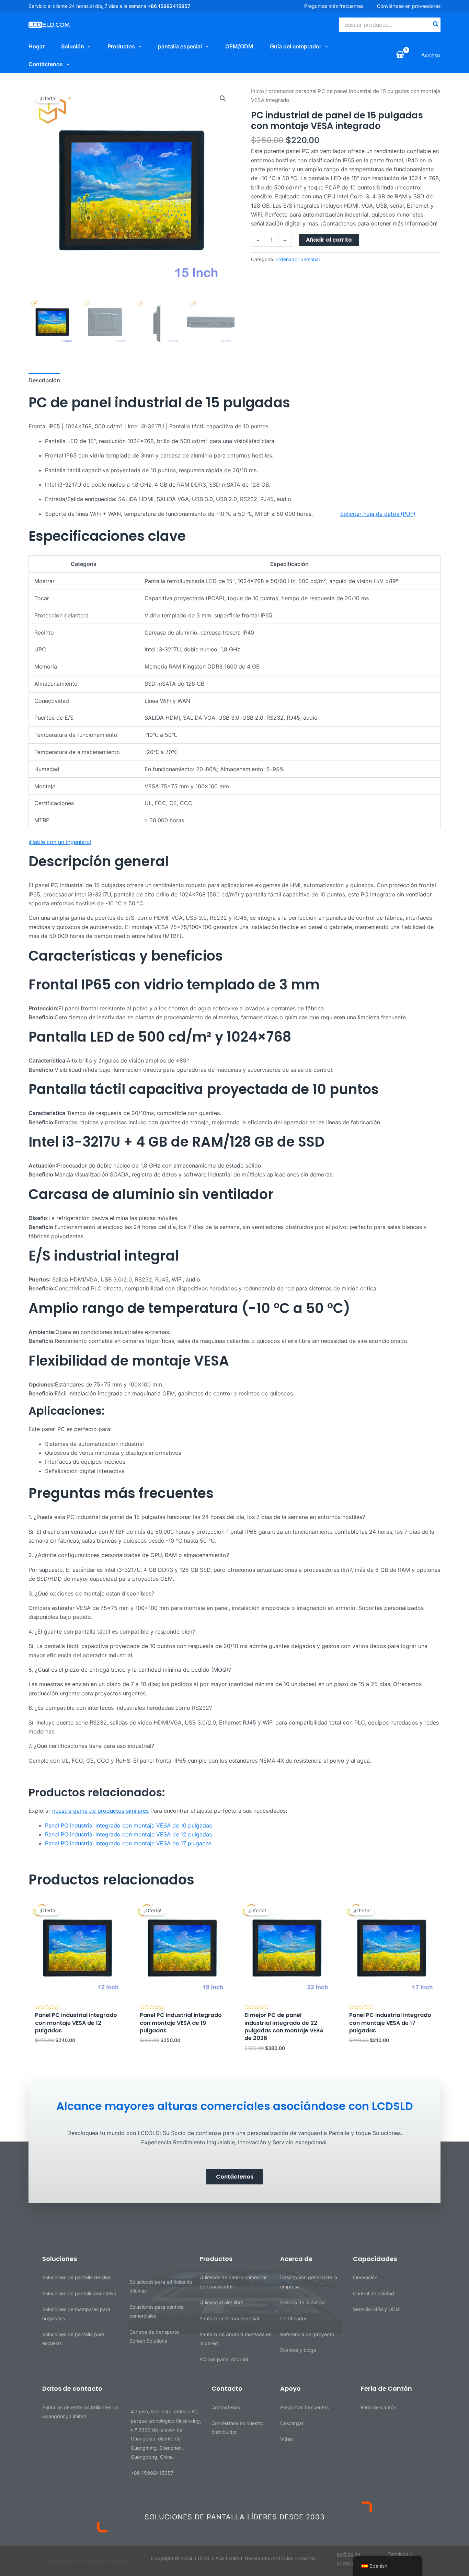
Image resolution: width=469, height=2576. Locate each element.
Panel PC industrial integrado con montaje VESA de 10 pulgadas (128, 1825)
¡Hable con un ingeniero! (60, 842)
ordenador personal (293, 91)
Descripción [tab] (44, 380)
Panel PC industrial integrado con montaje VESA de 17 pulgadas (128, 1843)
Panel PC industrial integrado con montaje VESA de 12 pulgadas (128, 1834)
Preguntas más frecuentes (334, 6)
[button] (223, 98)
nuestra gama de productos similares (100, 1811)
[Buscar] (436, 25)
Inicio (258, 91)
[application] (88, 46)
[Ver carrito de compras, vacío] (400, 55)
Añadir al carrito (329, 240)
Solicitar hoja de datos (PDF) (378, 514)
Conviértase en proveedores (409, 6)
